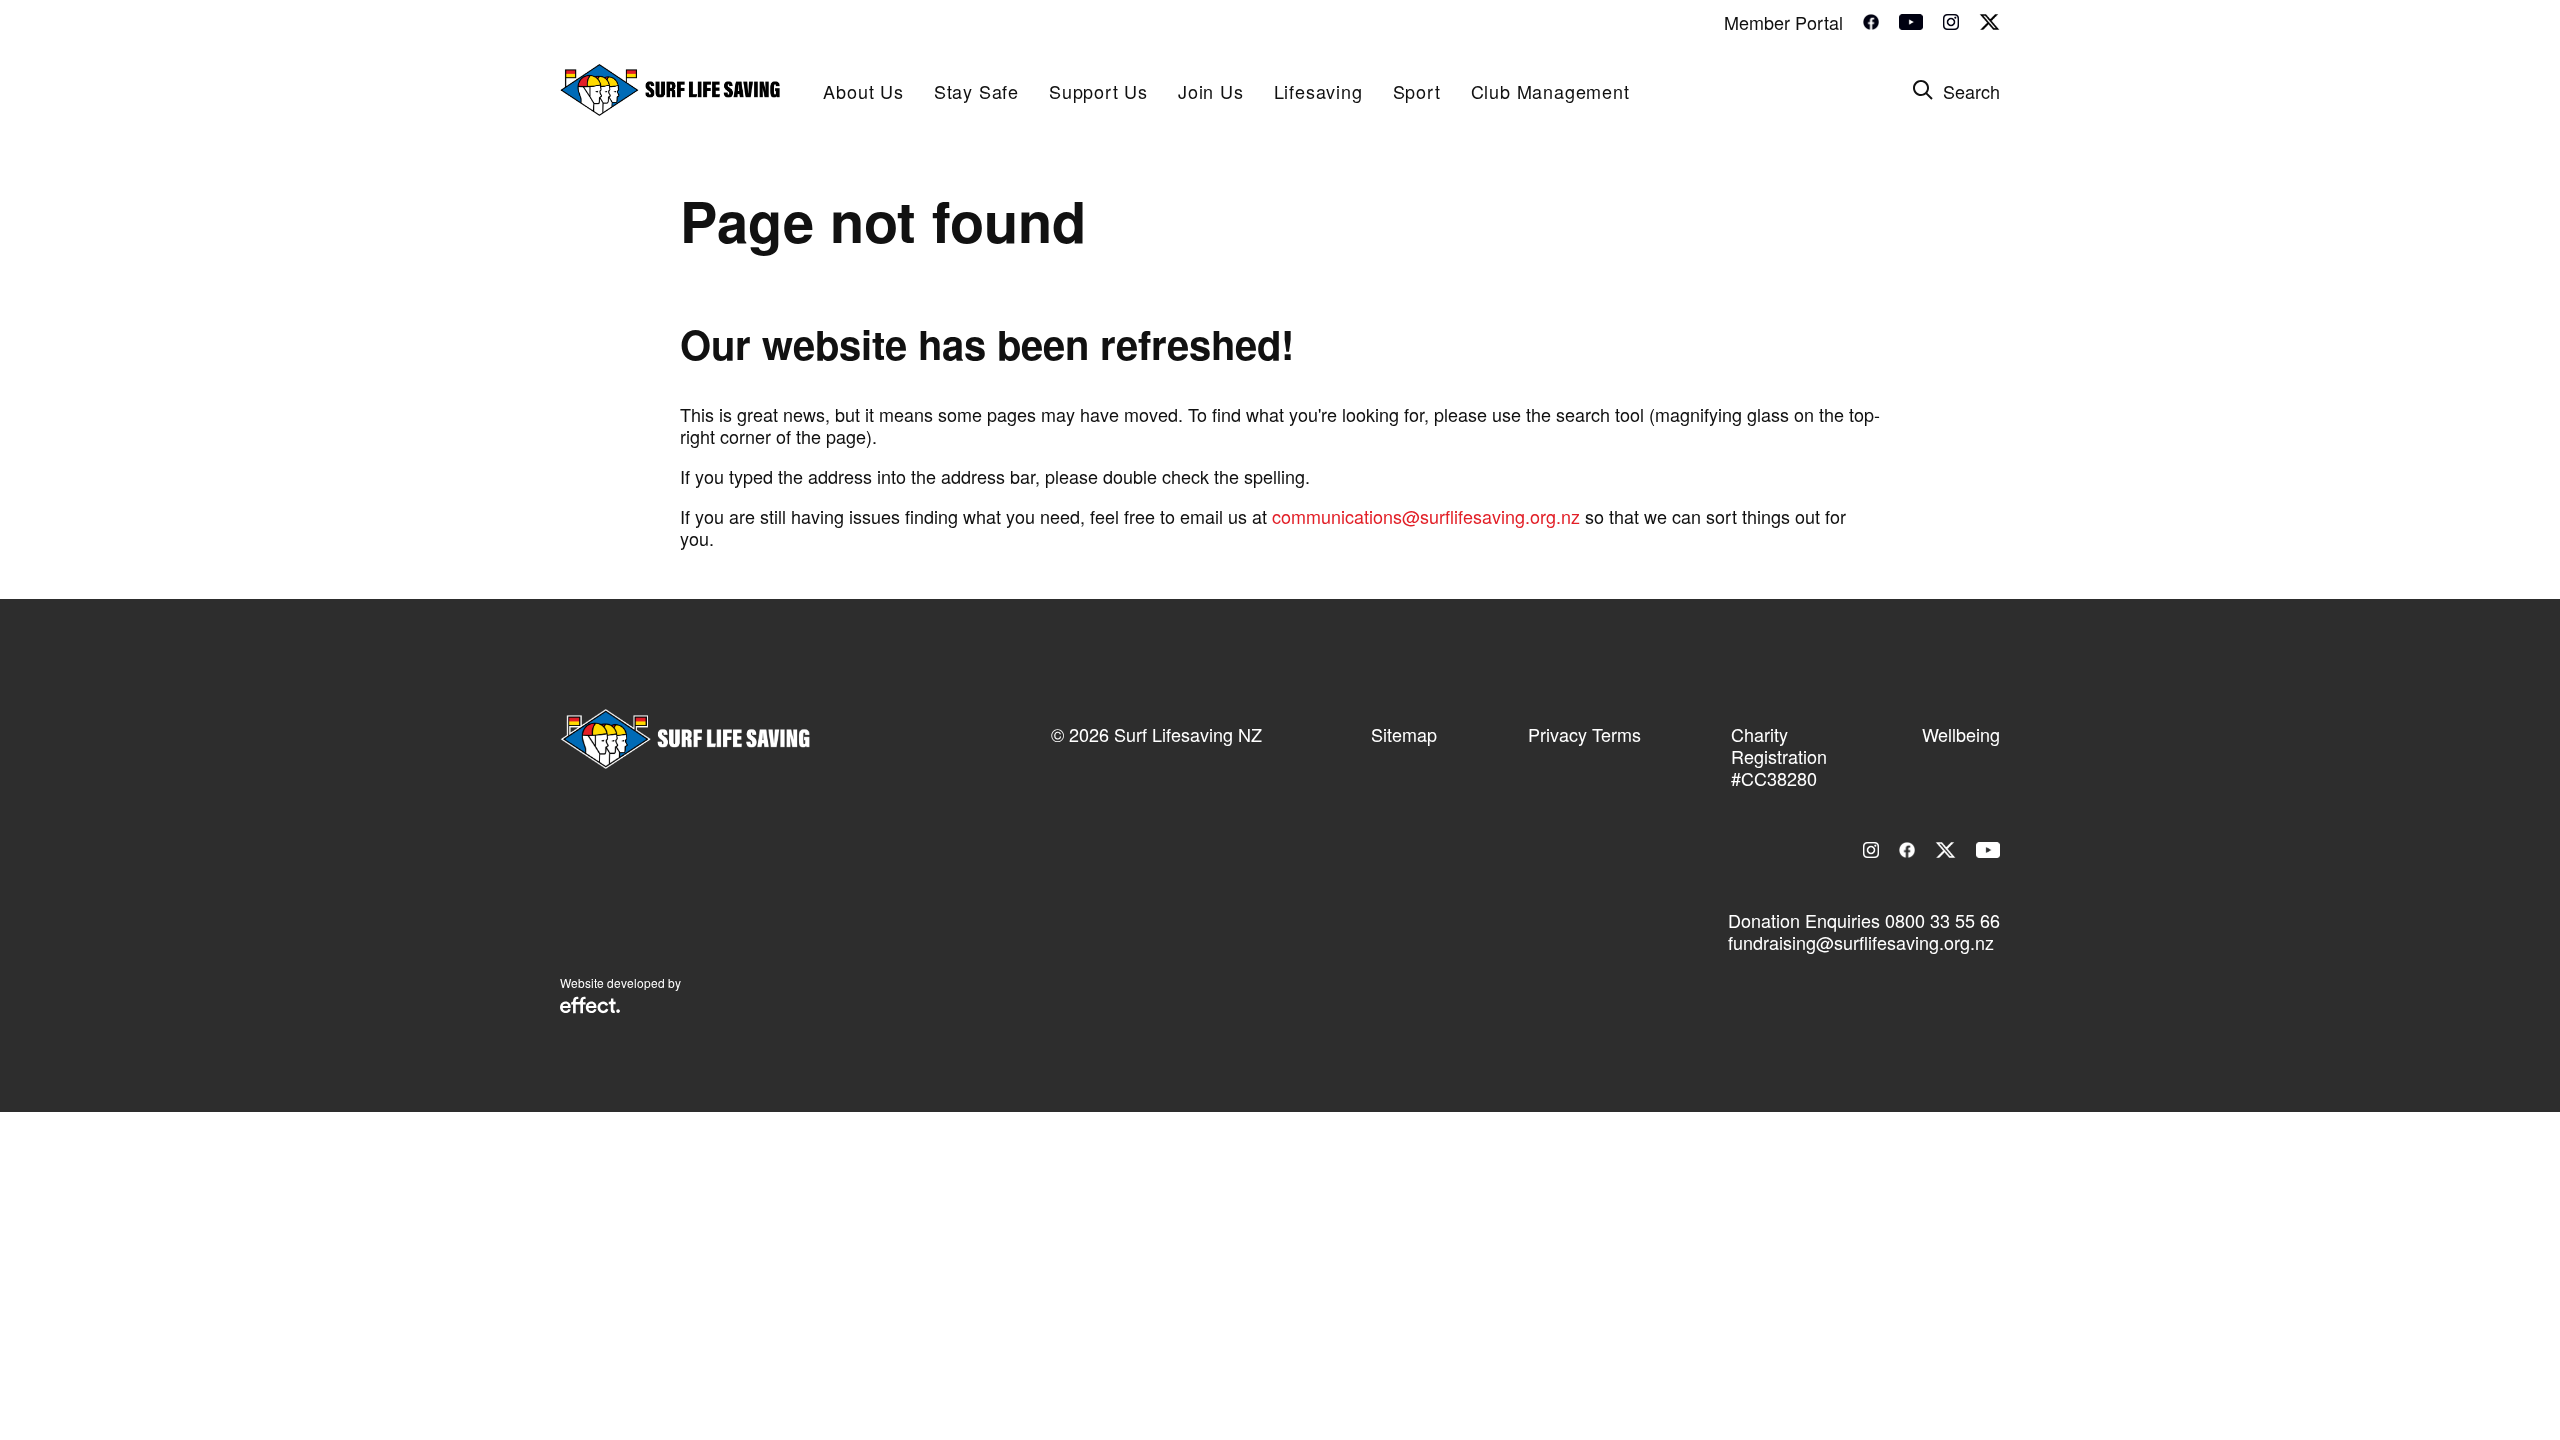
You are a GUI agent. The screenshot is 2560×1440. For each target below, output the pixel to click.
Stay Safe (976, 91)
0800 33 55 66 (1942, 920)
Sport (1417, 91)
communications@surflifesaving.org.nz (1426, 516)
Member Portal (1783, 22)
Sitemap (1404, 734)
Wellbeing (1961, 734)
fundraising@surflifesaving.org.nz (1861, 942)
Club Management (1550, 91)
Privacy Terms (1584, 734)
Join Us (1211, 91)
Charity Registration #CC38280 (1779, 756)
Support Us (1098, 91)
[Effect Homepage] (590, 1007)
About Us (863, 91)
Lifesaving (1318, 91)
